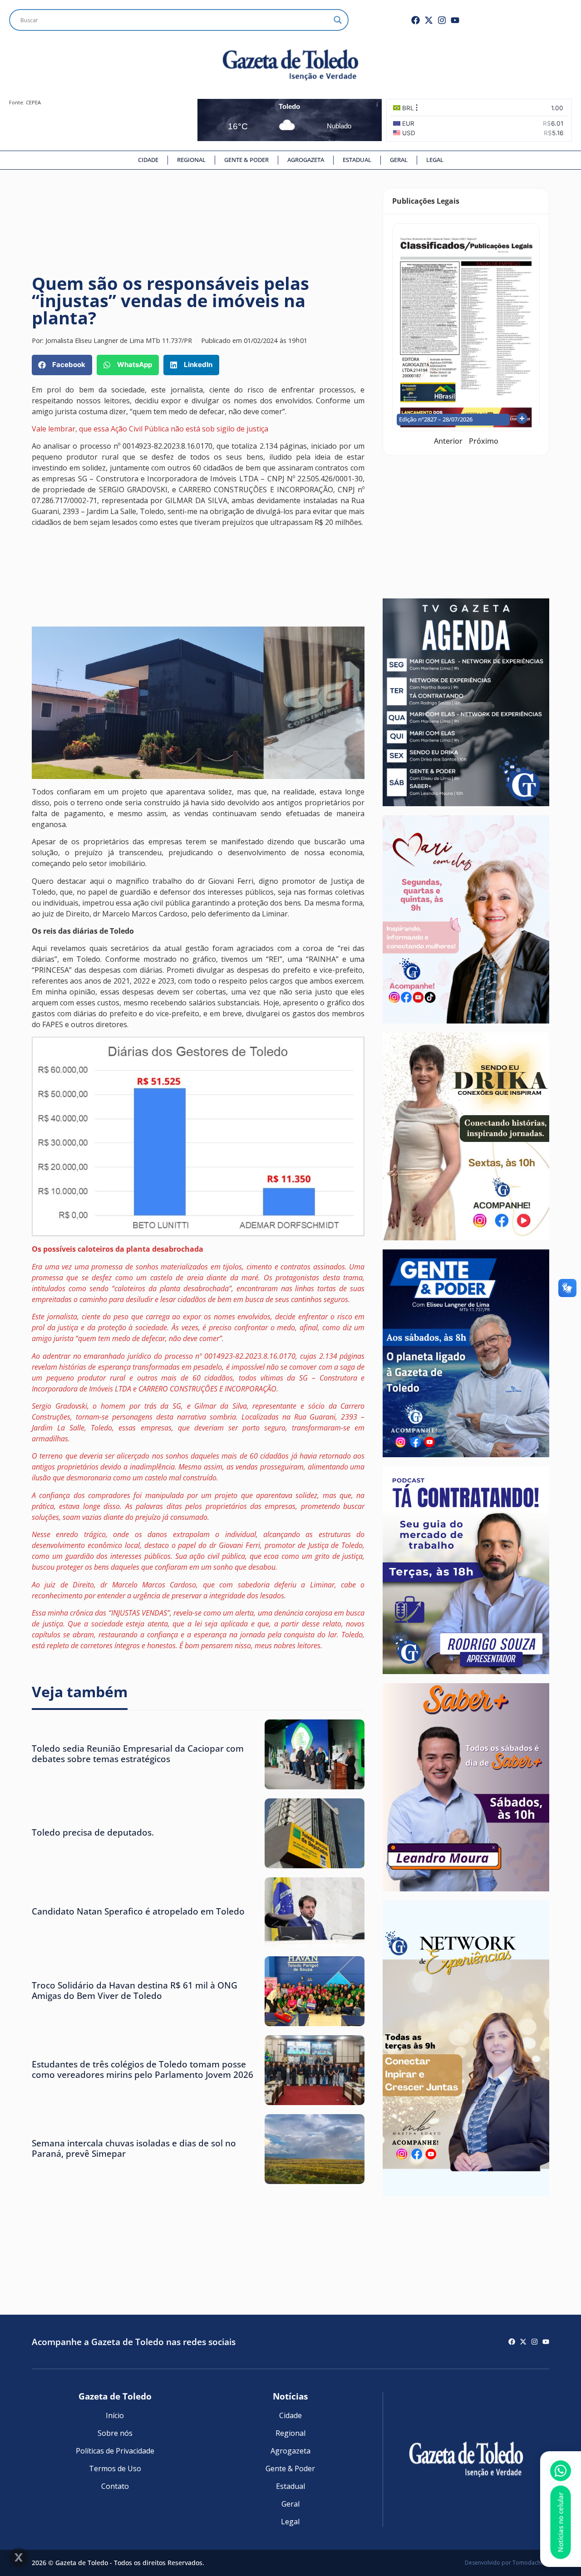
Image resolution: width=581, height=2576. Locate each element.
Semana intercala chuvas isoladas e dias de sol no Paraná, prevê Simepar (134, 2148)
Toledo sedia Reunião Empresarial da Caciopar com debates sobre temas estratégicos (138, 1753)
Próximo (484, 441)
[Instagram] (442, 20)
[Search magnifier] (338, 20)
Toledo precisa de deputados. (93, 1832)
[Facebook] (416, 20)
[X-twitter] (429, 20)
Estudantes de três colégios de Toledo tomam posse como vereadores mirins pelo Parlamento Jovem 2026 (143, 2069)
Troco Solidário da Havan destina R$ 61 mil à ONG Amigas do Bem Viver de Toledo (135, 1990)
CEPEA (33, 102)
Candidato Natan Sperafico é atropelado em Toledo (138, 1911)
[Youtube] (455, 20)
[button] (62, 365)
